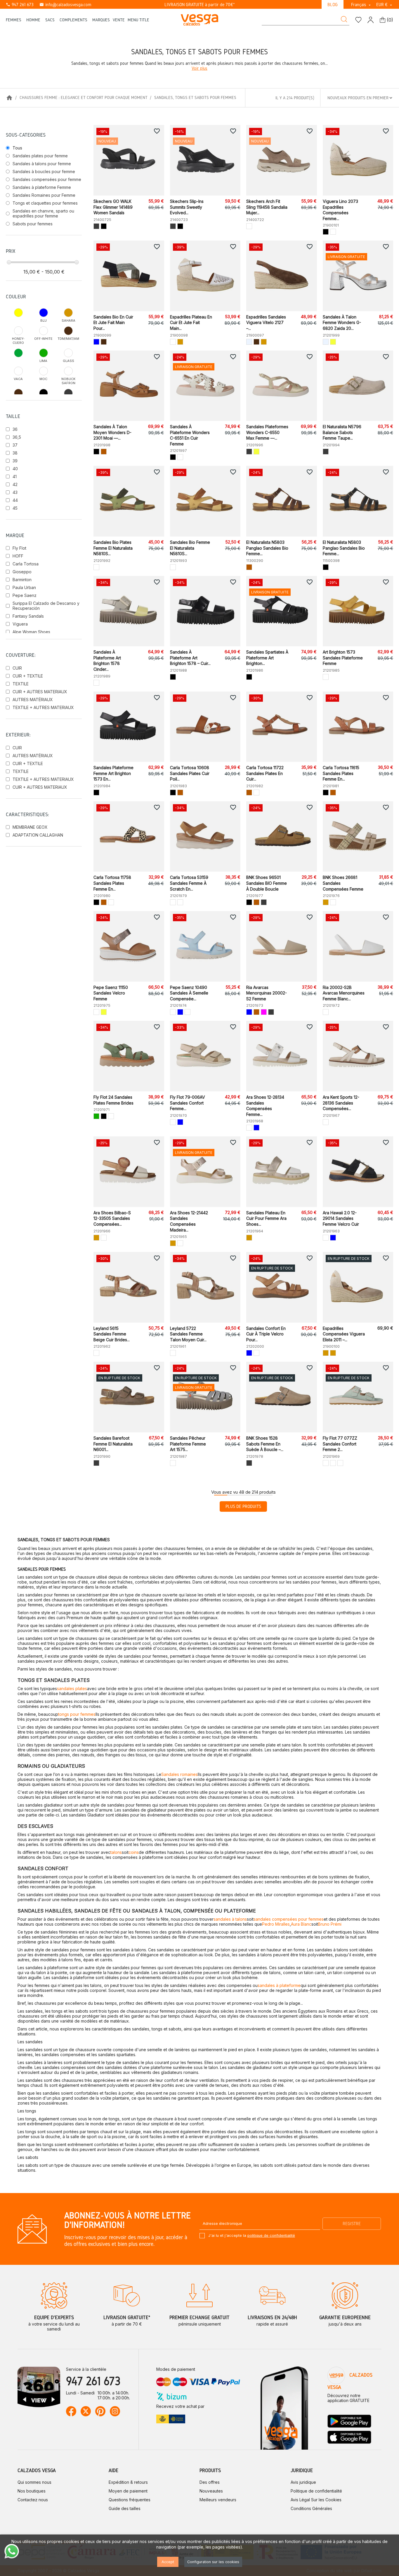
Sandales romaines (179, 1774)
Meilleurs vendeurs (218, 2500)
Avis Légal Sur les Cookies (316, 2500)
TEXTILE (21, 684)
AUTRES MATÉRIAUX (33, 700)
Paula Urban (24, 587)
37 (15, 445)
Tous (17, 148)
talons (116, 1852)
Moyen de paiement (128, 2491)
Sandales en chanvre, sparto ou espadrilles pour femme (43, 213)
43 (15, 492)
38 (15, 453)
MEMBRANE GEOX (30, 827)
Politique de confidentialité (316, 2491)
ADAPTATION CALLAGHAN (38, 835)
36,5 (17, 437)
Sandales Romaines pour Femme (44, 195)
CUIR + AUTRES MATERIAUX (40, 692)
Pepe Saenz (25, 595)
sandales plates (72, 1688)
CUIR (17, 668)
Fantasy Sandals (28, 616)
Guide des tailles (125, 2508)
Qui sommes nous (34, 2482)
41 (15, 477)
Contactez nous (33, 2500)
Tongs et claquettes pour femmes (45, 203)
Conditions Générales (311, 2508)
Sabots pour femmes (33, 224)
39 (15, 461)
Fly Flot (19, 548)
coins (134, 1852)
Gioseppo (22, 572)
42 (15, 484)
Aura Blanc (301, 1924)
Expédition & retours (128, 2482)
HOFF (18, 556)
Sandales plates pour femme (40, 156)
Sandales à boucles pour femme (44, 171)
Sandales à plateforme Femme (42, 187)
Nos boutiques (32, 2491)
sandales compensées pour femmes (289, 1919)
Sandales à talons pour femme (42, 164)
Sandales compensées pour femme (47, 179)
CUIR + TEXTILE (28, 676)
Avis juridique (303, 2482)
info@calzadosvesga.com (65, 5)
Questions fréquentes (130, 2500)
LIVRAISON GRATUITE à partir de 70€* (200, 5)
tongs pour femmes (77, 1714)
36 (15, 429)
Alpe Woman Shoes (31, 632)
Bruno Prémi (330, 1924)
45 (15, 508)
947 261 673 (20, 5)
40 (15, 469)
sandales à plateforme (279, 1985)
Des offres (210, 2482)
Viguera (20, 624)
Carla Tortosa (26, 564)
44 (15, 500)
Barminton (22, 580)
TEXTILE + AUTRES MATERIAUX (43, 707)
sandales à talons (230, 1919)
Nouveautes (211, 2491)
